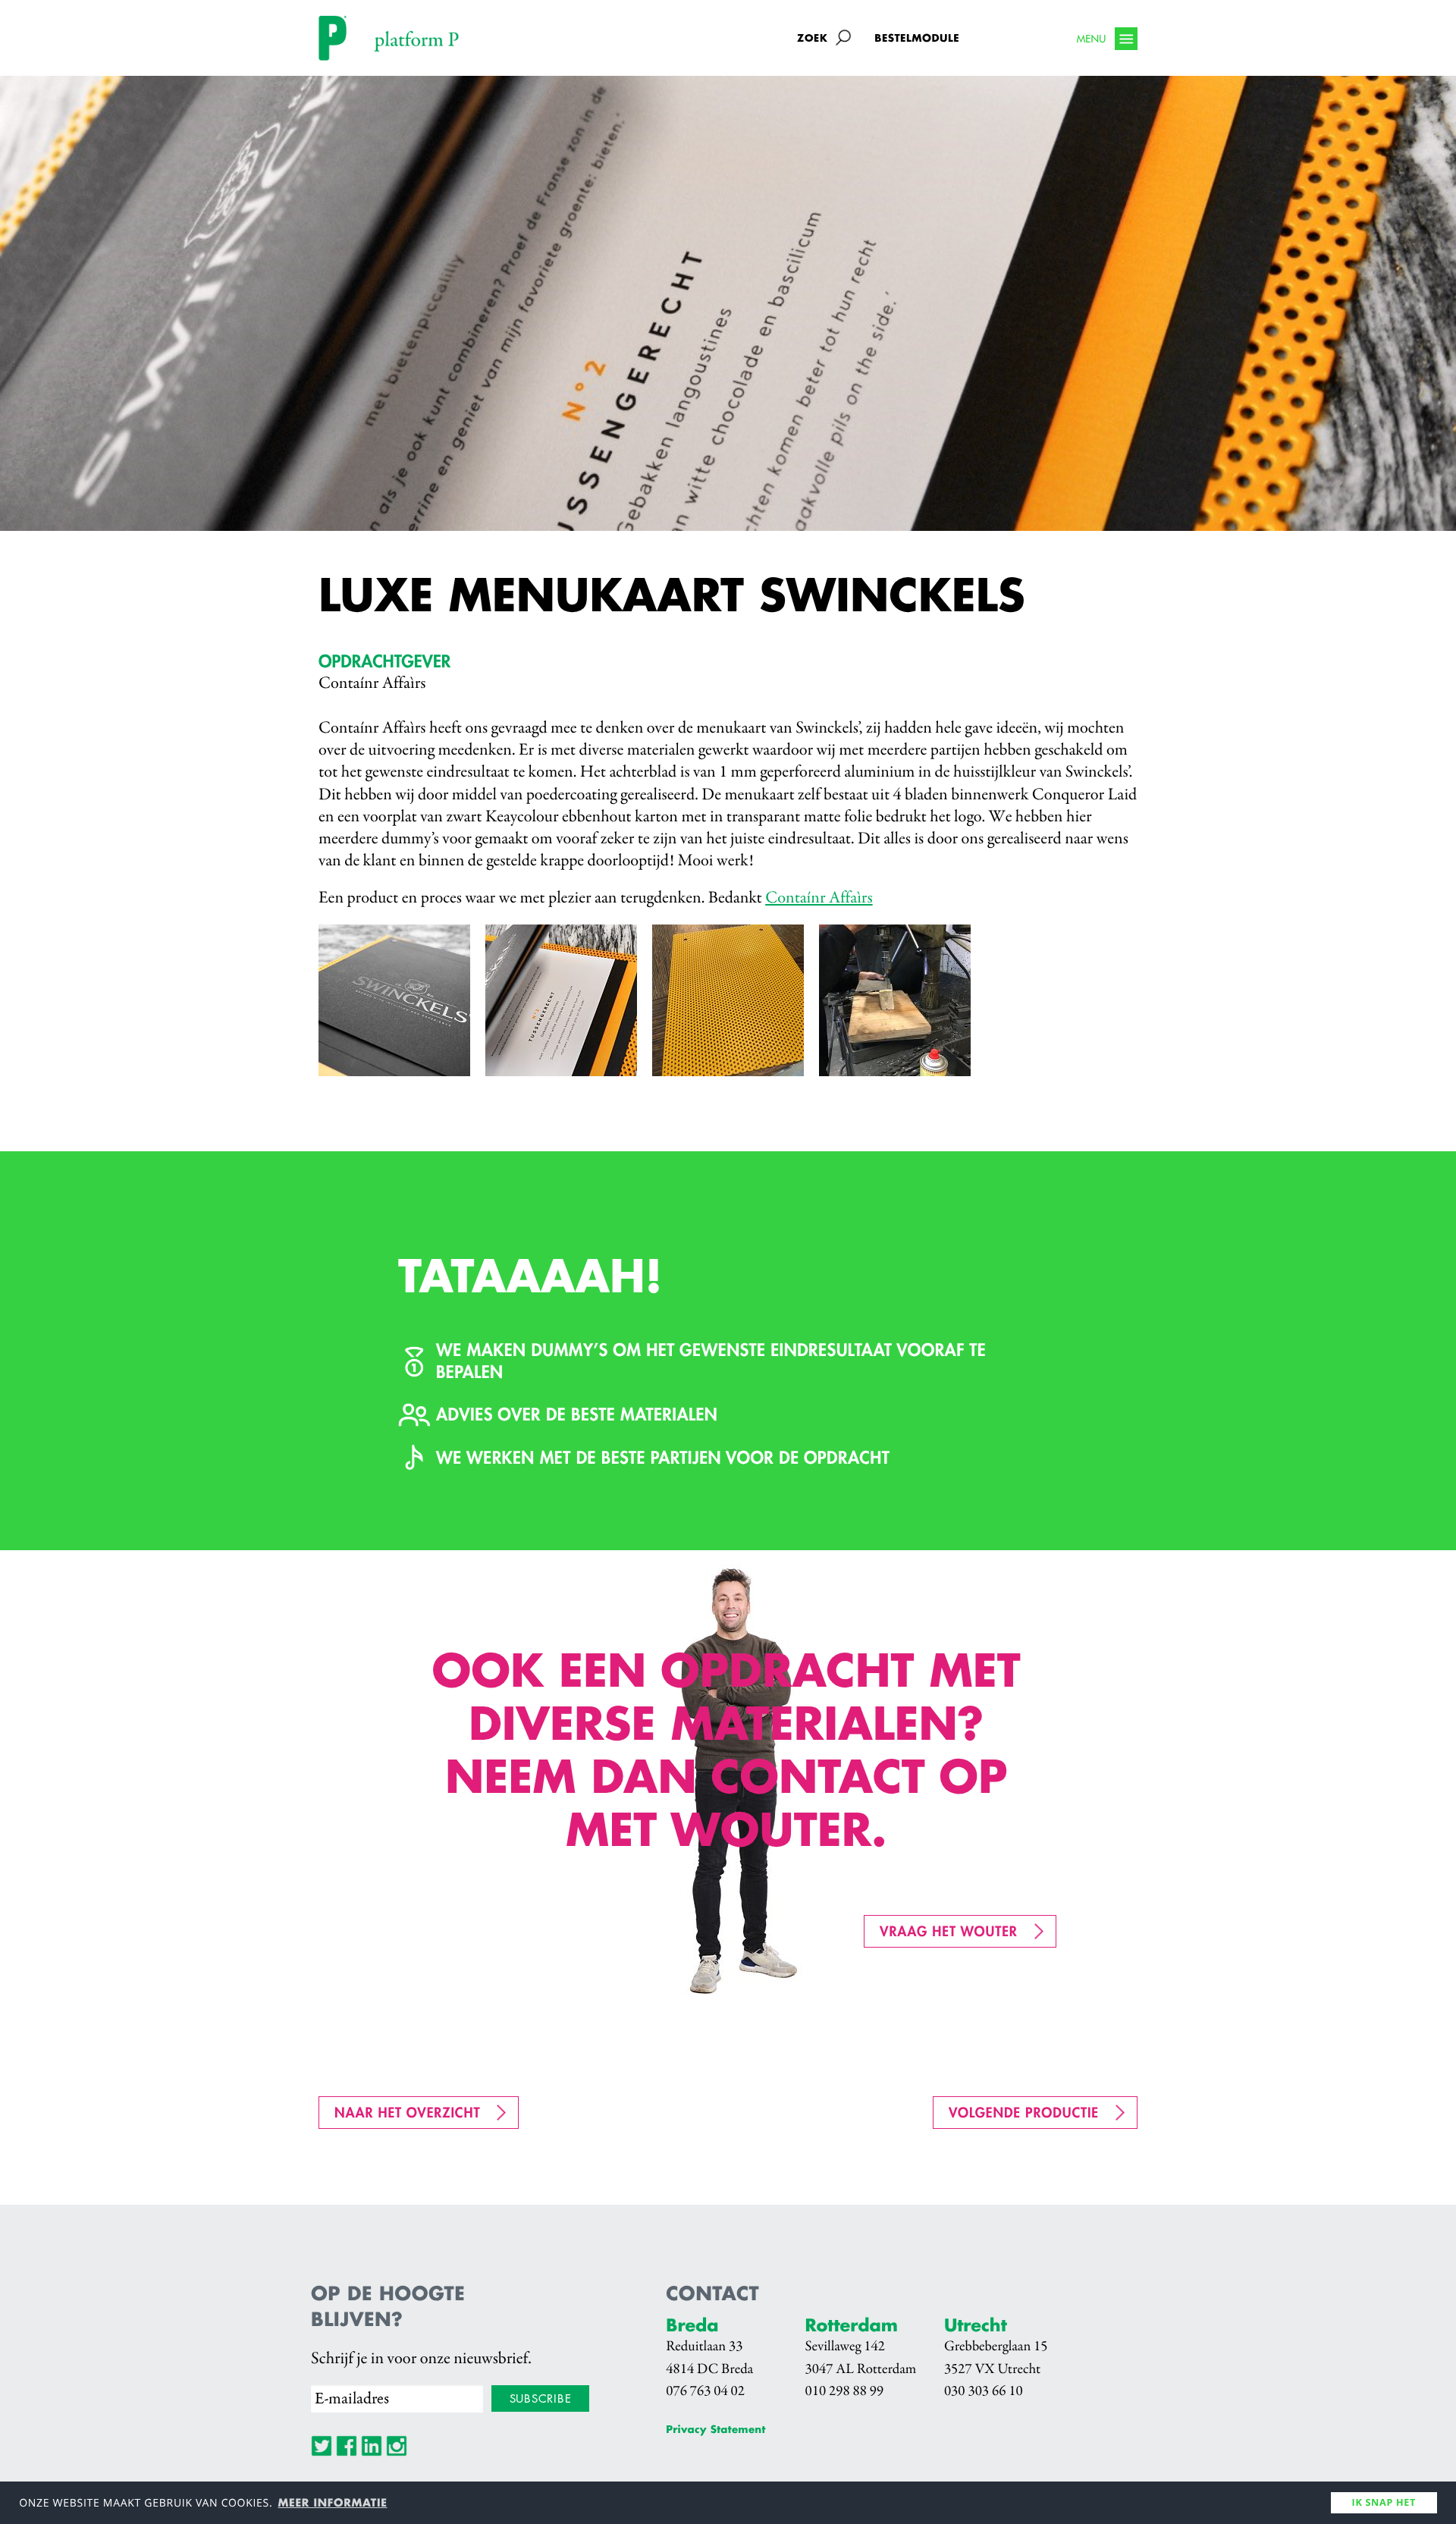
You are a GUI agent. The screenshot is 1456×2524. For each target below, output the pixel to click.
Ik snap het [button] (1384, 2502)
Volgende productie (1024, 2112)
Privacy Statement (715, 2430)
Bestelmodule (917, 38)
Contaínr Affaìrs (819, 898)
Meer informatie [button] (333, 2503)
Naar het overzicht (407, 2112)
